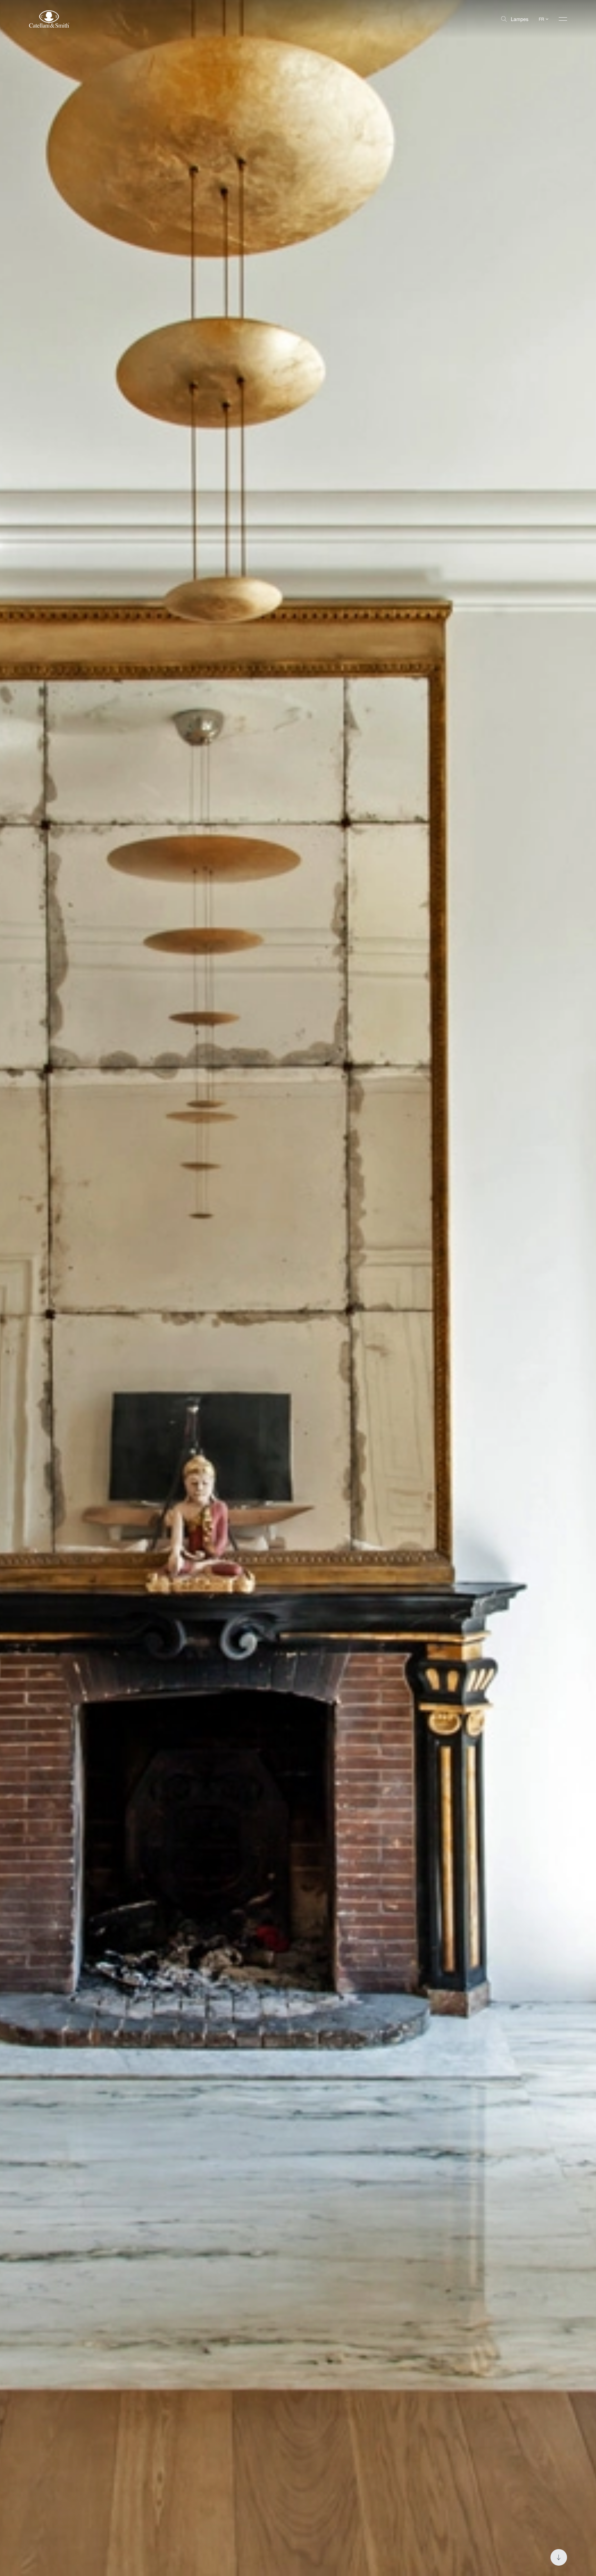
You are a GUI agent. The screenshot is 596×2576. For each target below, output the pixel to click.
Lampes (520, 19)
